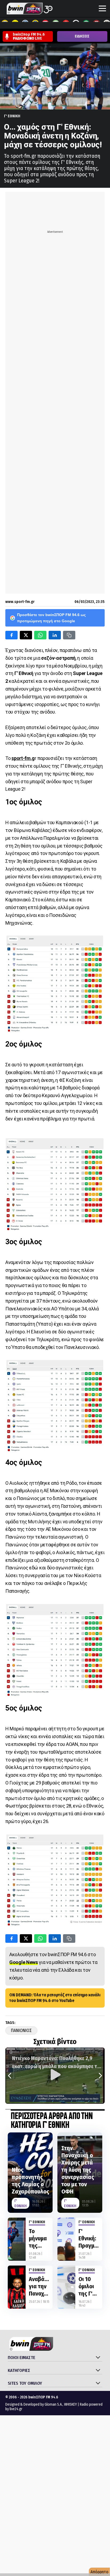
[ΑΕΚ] (5, 24)
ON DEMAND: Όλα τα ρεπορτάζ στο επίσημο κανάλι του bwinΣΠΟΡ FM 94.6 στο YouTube (55, 1998)
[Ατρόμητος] (36, 24)
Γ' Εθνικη (12, 116)
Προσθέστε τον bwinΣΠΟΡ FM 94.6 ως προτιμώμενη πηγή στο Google (51, 618)
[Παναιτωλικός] (96, 24)
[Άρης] (15, 24)
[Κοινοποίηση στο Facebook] (11, 635)
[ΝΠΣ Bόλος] (46, 24)
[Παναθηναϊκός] (86, 24)
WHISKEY (70, 2404)
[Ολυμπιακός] (66, 24)
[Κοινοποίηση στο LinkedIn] (55, 635)
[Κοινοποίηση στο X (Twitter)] (26, 635)
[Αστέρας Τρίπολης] (25, 24)
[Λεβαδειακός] (56, 24)
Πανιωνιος (21, 2031)
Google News (24, 1962)
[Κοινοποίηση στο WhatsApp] (40, 635)
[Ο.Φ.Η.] (76, 24)
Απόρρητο (99, 2572)
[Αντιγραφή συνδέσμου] (69, 635)
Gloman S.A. (54, 2404)
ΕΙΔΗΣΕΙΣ (82, 36)
